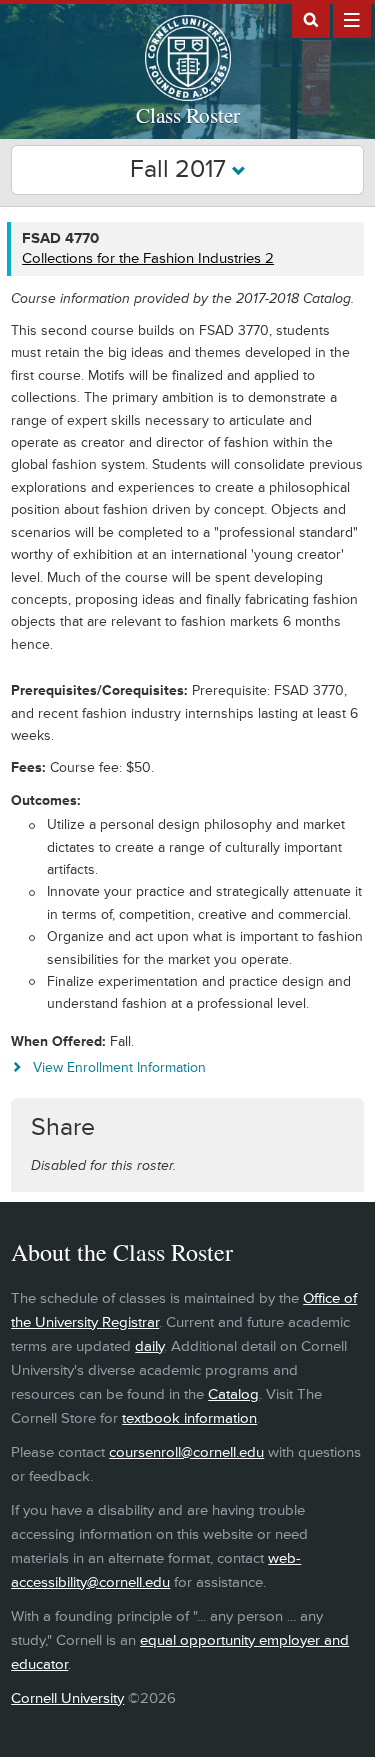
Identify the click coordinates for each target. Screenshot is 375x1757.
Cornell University (67, 1698)
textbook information (189, 1418)
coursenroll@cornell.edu (186, 1452)
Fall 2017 (181, 169)
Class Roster (188, 115)
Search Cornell (311, 19)
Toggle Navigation (352, 19)
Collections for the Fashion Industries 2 (148, 258)
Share (63, 1127)
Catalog (233, 1394)
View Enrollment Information (119, 1067)
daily (149, 1346)
